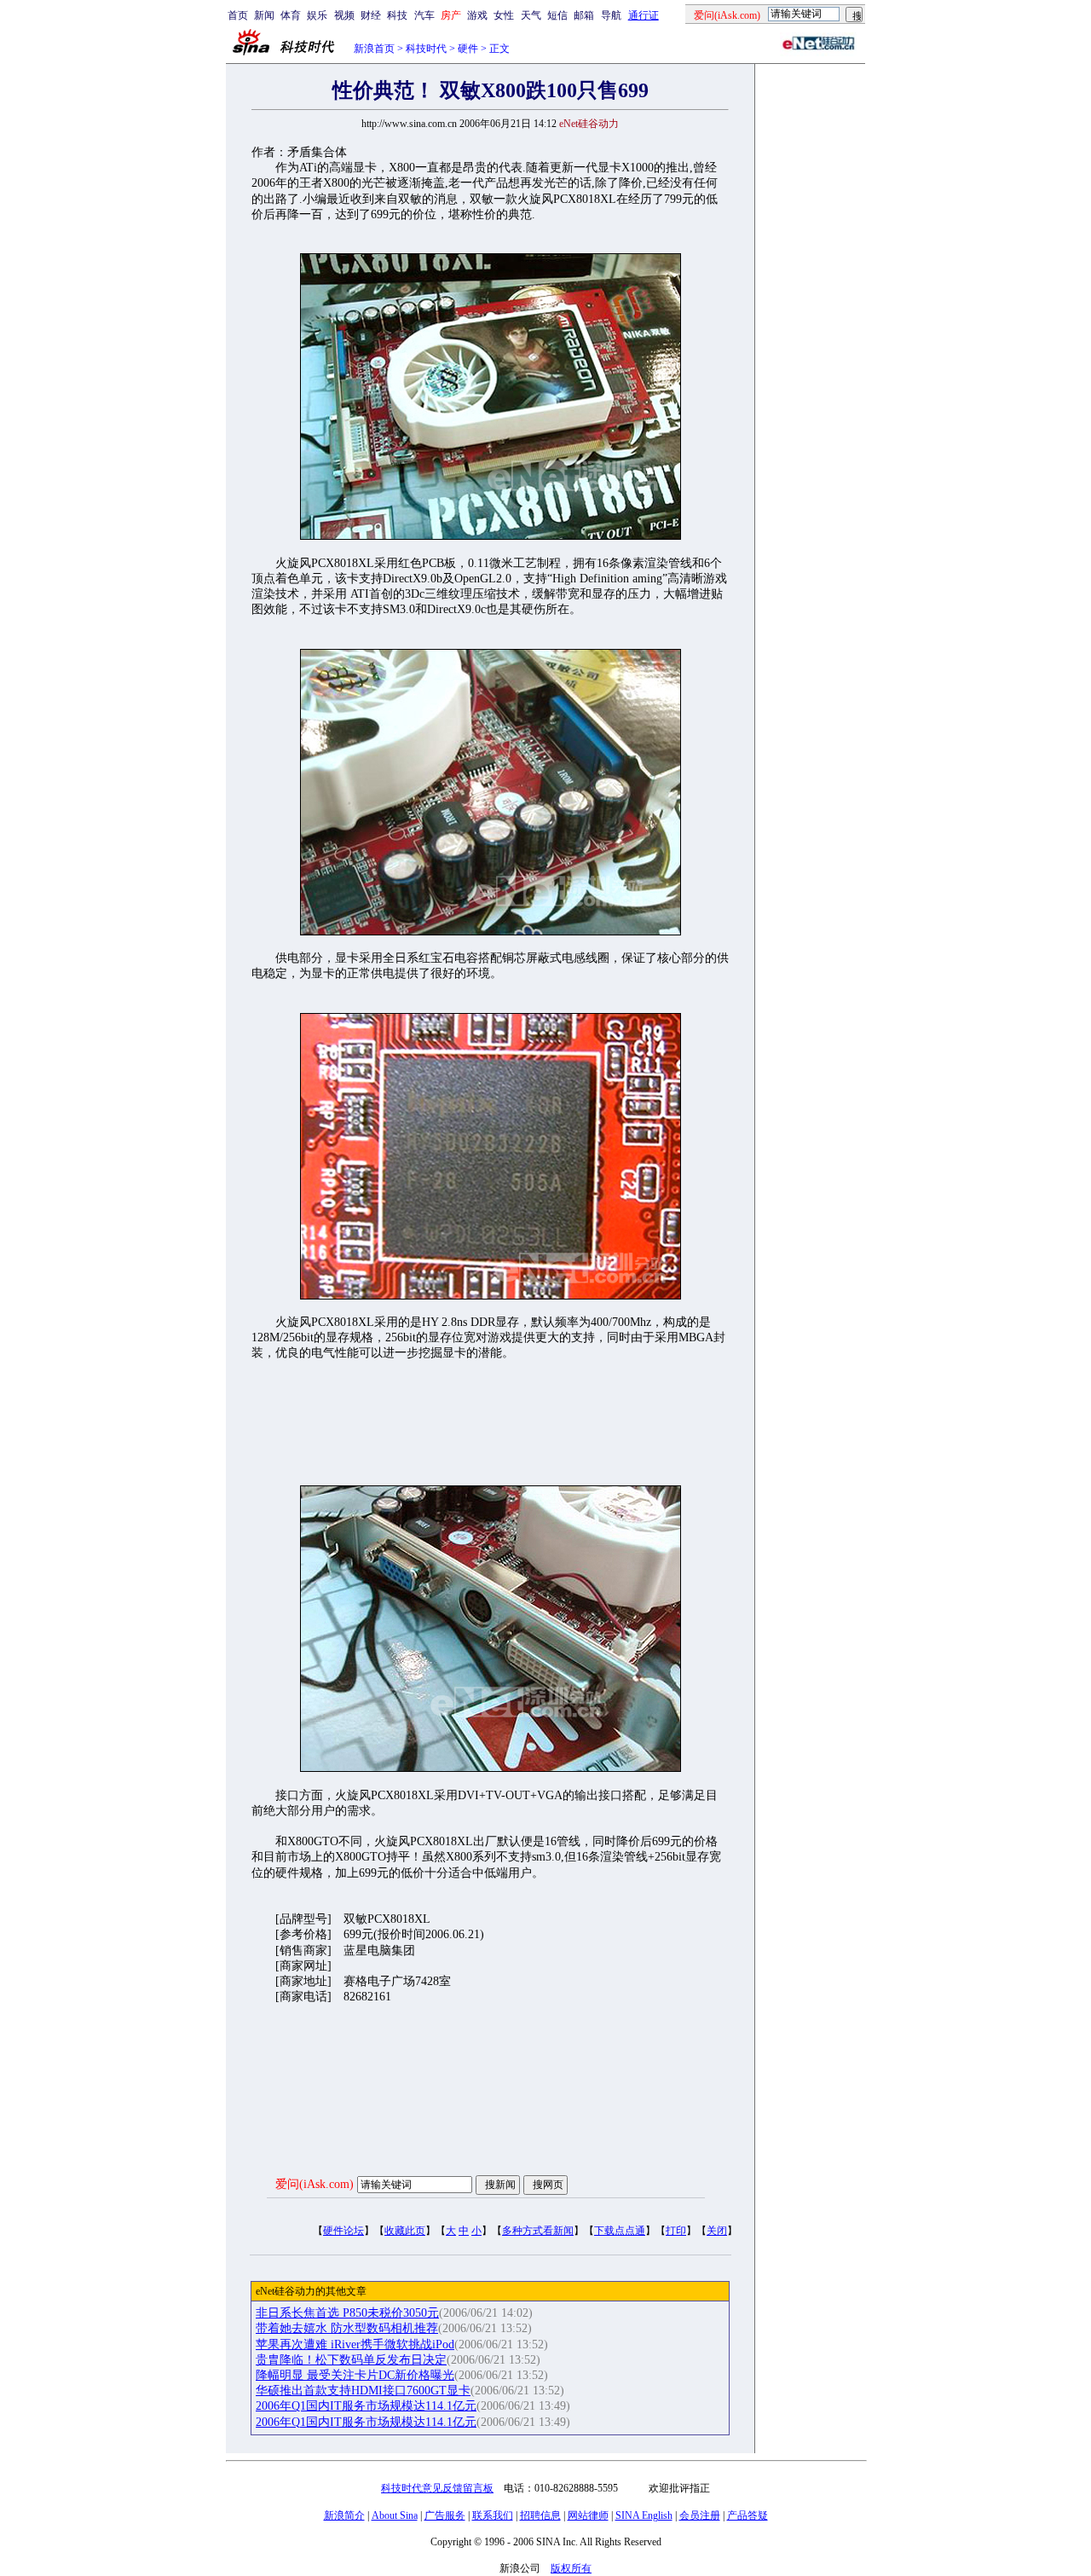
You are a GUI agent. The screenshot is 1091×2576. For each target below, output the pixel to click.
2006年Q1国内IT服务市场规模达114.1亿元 (366, 2406)
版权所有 (571, 2568)
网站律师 (588, 2515)
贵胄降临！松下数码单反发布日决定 (351, 2360)
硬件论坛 (343, 2231)
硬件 (468, 49)
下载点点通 (620, 2231)
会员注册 (700, 2515)
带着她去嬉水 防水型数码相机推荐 (347, 2328)
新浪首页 (374, 49)
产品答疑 (748, 2515)
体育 (291, 15)
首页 (238, 15)
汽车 (424, 15)
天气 (531, 15)
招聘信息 (540, 2515)
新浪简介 (344, 2515)
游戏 (477, 15)
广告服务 (445, 2515)
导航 (611, 15)
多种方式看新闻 (538, 2231)
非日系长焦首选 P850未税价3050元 (347, 2313)
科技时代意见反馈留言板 (437, 2488)
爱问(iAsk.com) (315, 2184)
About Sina (395, 2515)
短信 (557, 15)
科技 (397, 15)
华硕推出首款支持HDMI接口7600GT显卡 (363, 2391)
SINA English (644, 2515)
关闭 (717, 2231)
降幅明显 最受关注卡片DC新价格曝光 (355, 2375)
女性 (504, 15)
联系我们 (493, 2515)
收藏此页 (405, 2231)
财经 (371, 15)
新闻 (264, 15)
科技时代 (426, 49)
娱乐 (317, 15)
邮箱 (584, 15)
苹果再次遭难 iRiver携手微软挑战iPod (355, 2344)
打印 (676, 2231)
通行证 (644, 15)
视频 (344, 15)
